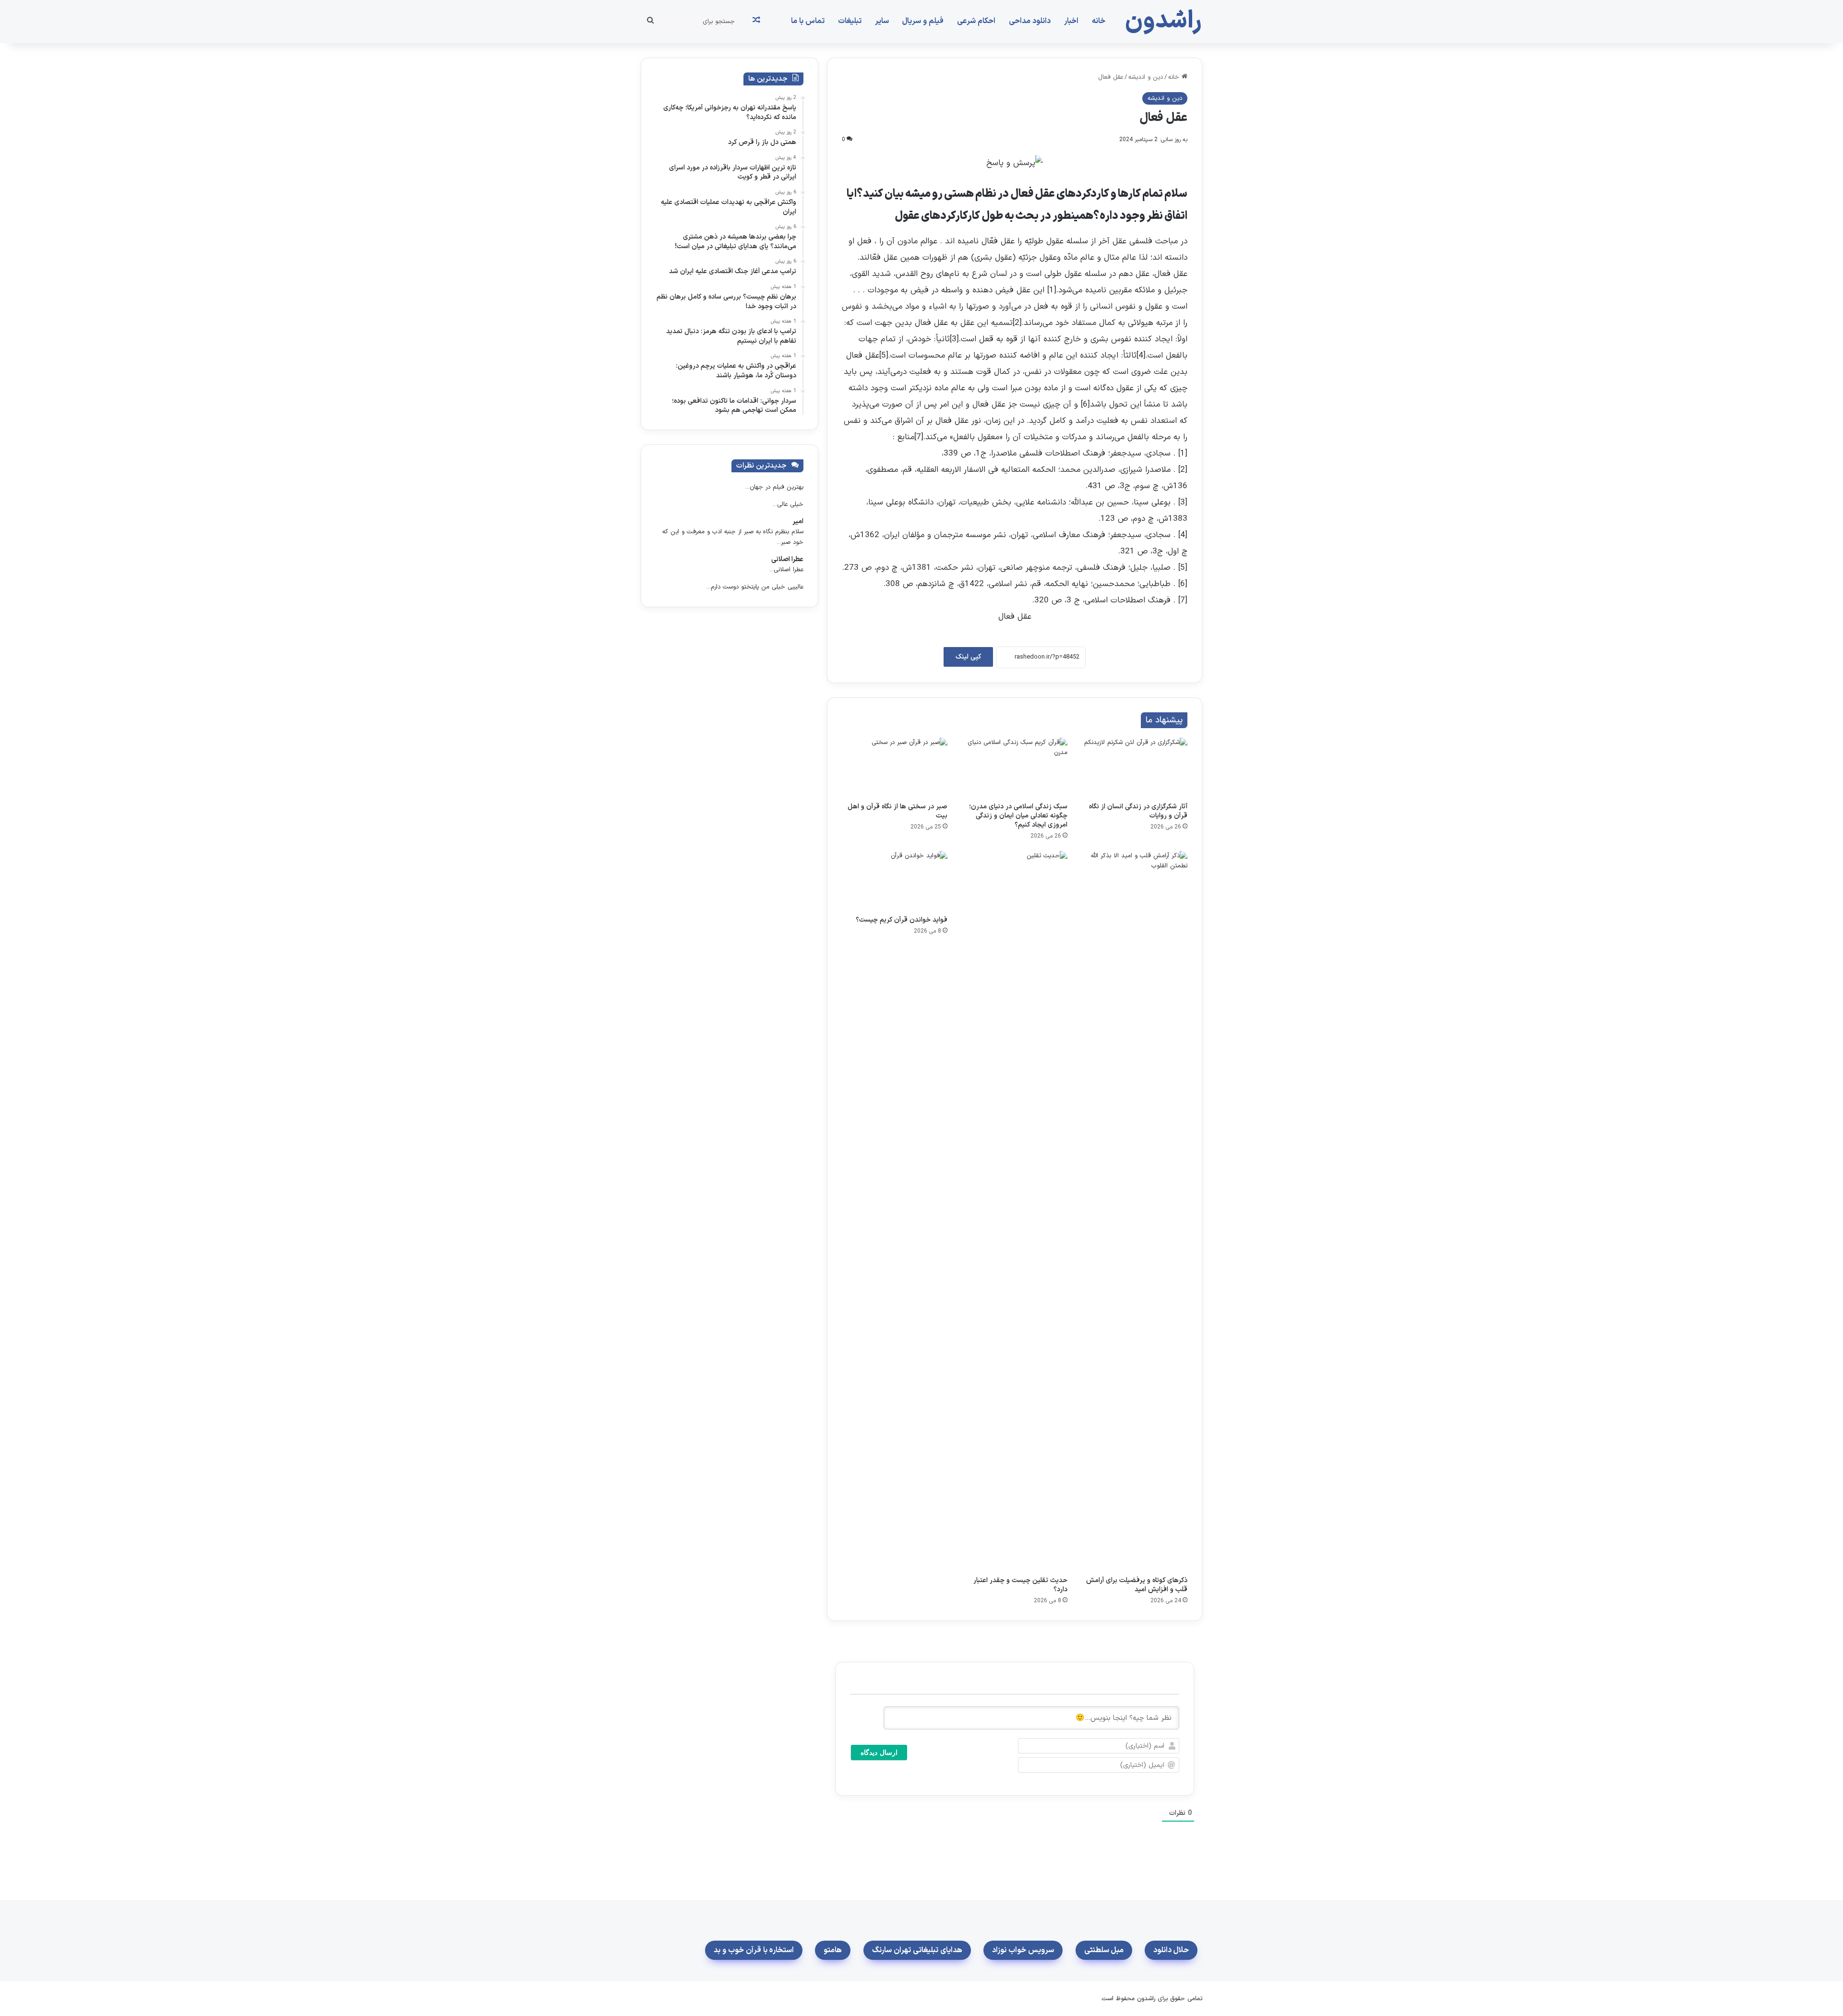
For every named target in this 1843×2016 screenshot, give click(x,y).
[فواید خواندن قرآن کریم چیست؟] (895, 881)
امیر (798, 522)
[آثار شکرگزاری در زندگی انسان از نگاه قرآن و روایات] (1135, 768)
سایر (882, 21)
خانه (1099, 21)
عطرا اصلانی (787, 559)
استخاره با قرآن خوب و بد (754, 1950)
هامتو (833, 1950)
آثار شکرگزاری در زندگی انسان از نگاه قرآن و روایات (1138, 811)
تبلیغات (850, 21)
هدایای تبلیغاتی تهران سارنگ (917, 1950)
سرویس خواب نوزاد (1023, 1950)
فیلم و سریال (923, 21)
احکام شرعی (976, 21)
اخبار (1071, 21)
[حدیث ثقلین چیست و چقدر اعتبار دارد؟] (1015, 1211)
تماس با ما (808, 21)
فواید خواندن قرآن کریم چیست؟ (902, 920)
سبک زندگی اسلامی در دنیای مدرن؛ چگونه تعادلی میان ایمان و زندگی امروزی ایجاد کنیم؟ (1018, 816)
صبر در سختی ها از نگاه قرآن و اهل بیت (898, 811)
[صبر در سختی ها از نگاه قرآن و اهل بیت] (895, 768)
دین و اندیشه (1146, 77)
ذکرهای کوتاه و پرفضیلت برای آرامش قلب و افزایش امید (1137, 1585)
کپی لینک (968, 657)
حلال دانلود (1171, 1950)
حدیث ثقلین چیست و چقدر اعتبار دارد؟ (1020, 1585)
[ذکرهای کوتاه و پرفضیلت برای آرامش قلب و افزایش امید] (1135, 1211)
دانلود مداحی (1030, 21)
